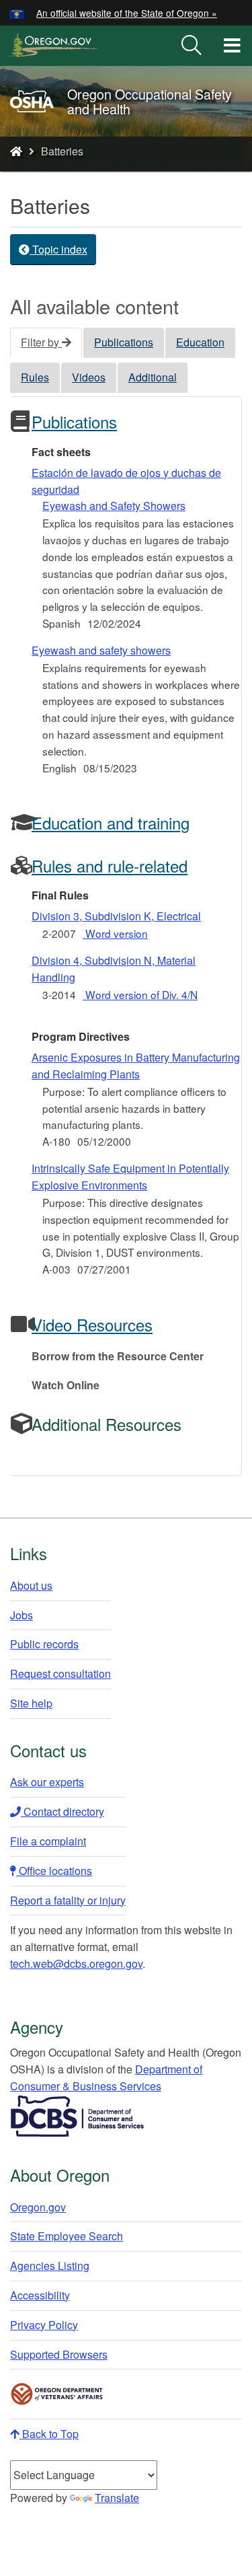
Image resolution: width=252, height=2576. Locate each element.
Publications (124, 342)
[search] (192, 46)
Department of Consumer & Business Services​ (106, 2077)
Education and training (111, 822)
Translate (117, 2498)
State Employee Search (67, 2236)
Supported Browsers (59, 2354)
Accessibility (40, 2295)
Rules (35, 377)
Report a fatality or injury (68, 1900)
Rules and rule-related (110, 866)
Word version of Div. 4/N (140, 994)
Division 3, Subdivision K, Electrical (116, 916)
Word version (115, 933)
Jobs (22, 1615)
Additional (153, 377)
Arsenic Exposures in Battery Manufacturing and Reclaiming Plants (136, 1066)
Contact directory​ (62, 1811)
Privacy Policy (44, 2325)
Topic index (58, 249)
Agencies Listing (50, 2266)
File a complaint (48, 1841)
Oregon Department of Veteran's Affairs (57, 2394)
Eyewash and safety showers (101, 650)
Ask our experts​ (47, 1782)
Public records (44, 1644)
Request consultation (60, 1673)
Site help (31, 1703)
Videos (89, 377)
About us (31, 1585)
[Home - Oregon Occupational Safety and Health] (16, 151)
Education (200, 342)
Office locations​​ (54, 1871)
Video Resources (92, 1324)
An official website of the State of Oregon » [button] (127, 13)
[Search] (192, 46)
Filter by (41, 342)
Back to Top (49, 2434)
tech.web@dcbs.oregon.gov (76, 1963)
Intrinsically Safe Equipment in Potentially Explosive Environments (130, 1177)
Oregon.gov (38, 2207)
